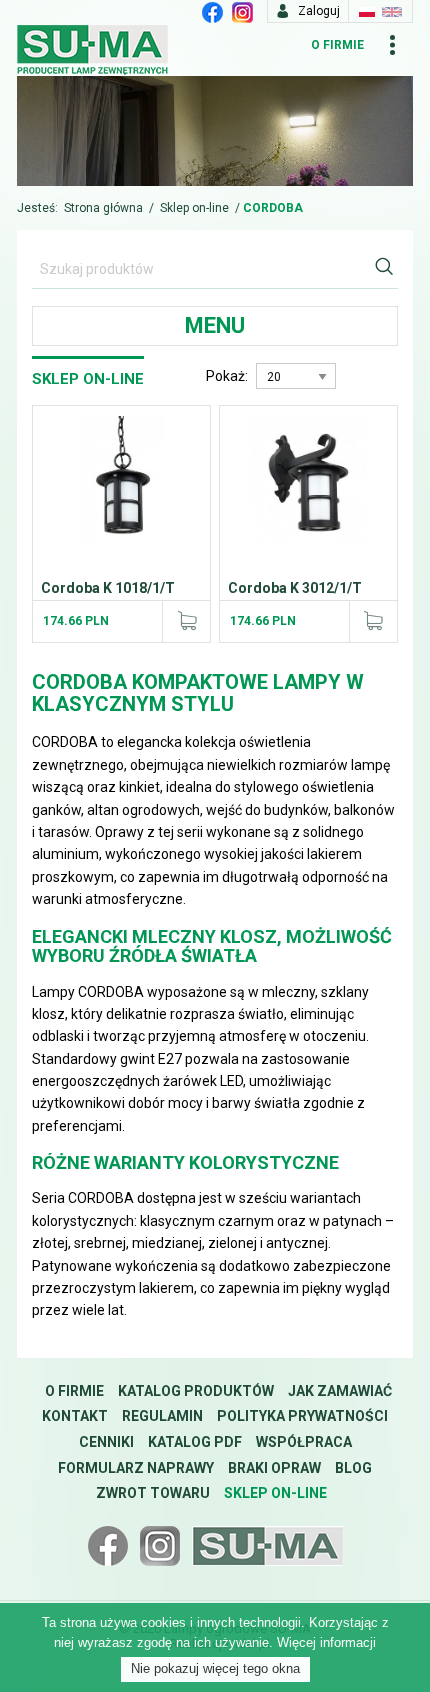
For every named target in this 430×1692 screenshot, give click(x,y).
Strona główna (103, 208)
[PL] (367, 11)
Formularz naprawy (136, 1468)
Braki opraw (274, 1468)
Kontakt (75, 1416)
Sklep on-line (194, 208)
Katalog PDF (195, 1442)
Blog (353, 1468)
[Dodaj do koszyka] (186, 621)
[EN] (392, 11)
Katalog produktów (196, 1391)
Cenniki (106, 1442)
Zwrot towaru (153, 1493)
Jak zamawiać (340, 1391)
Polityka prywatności (302, 1416)
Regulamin (162, 1416)
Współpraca (304, 1442)
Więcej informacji (326, 1642)
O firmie (337, 45)
